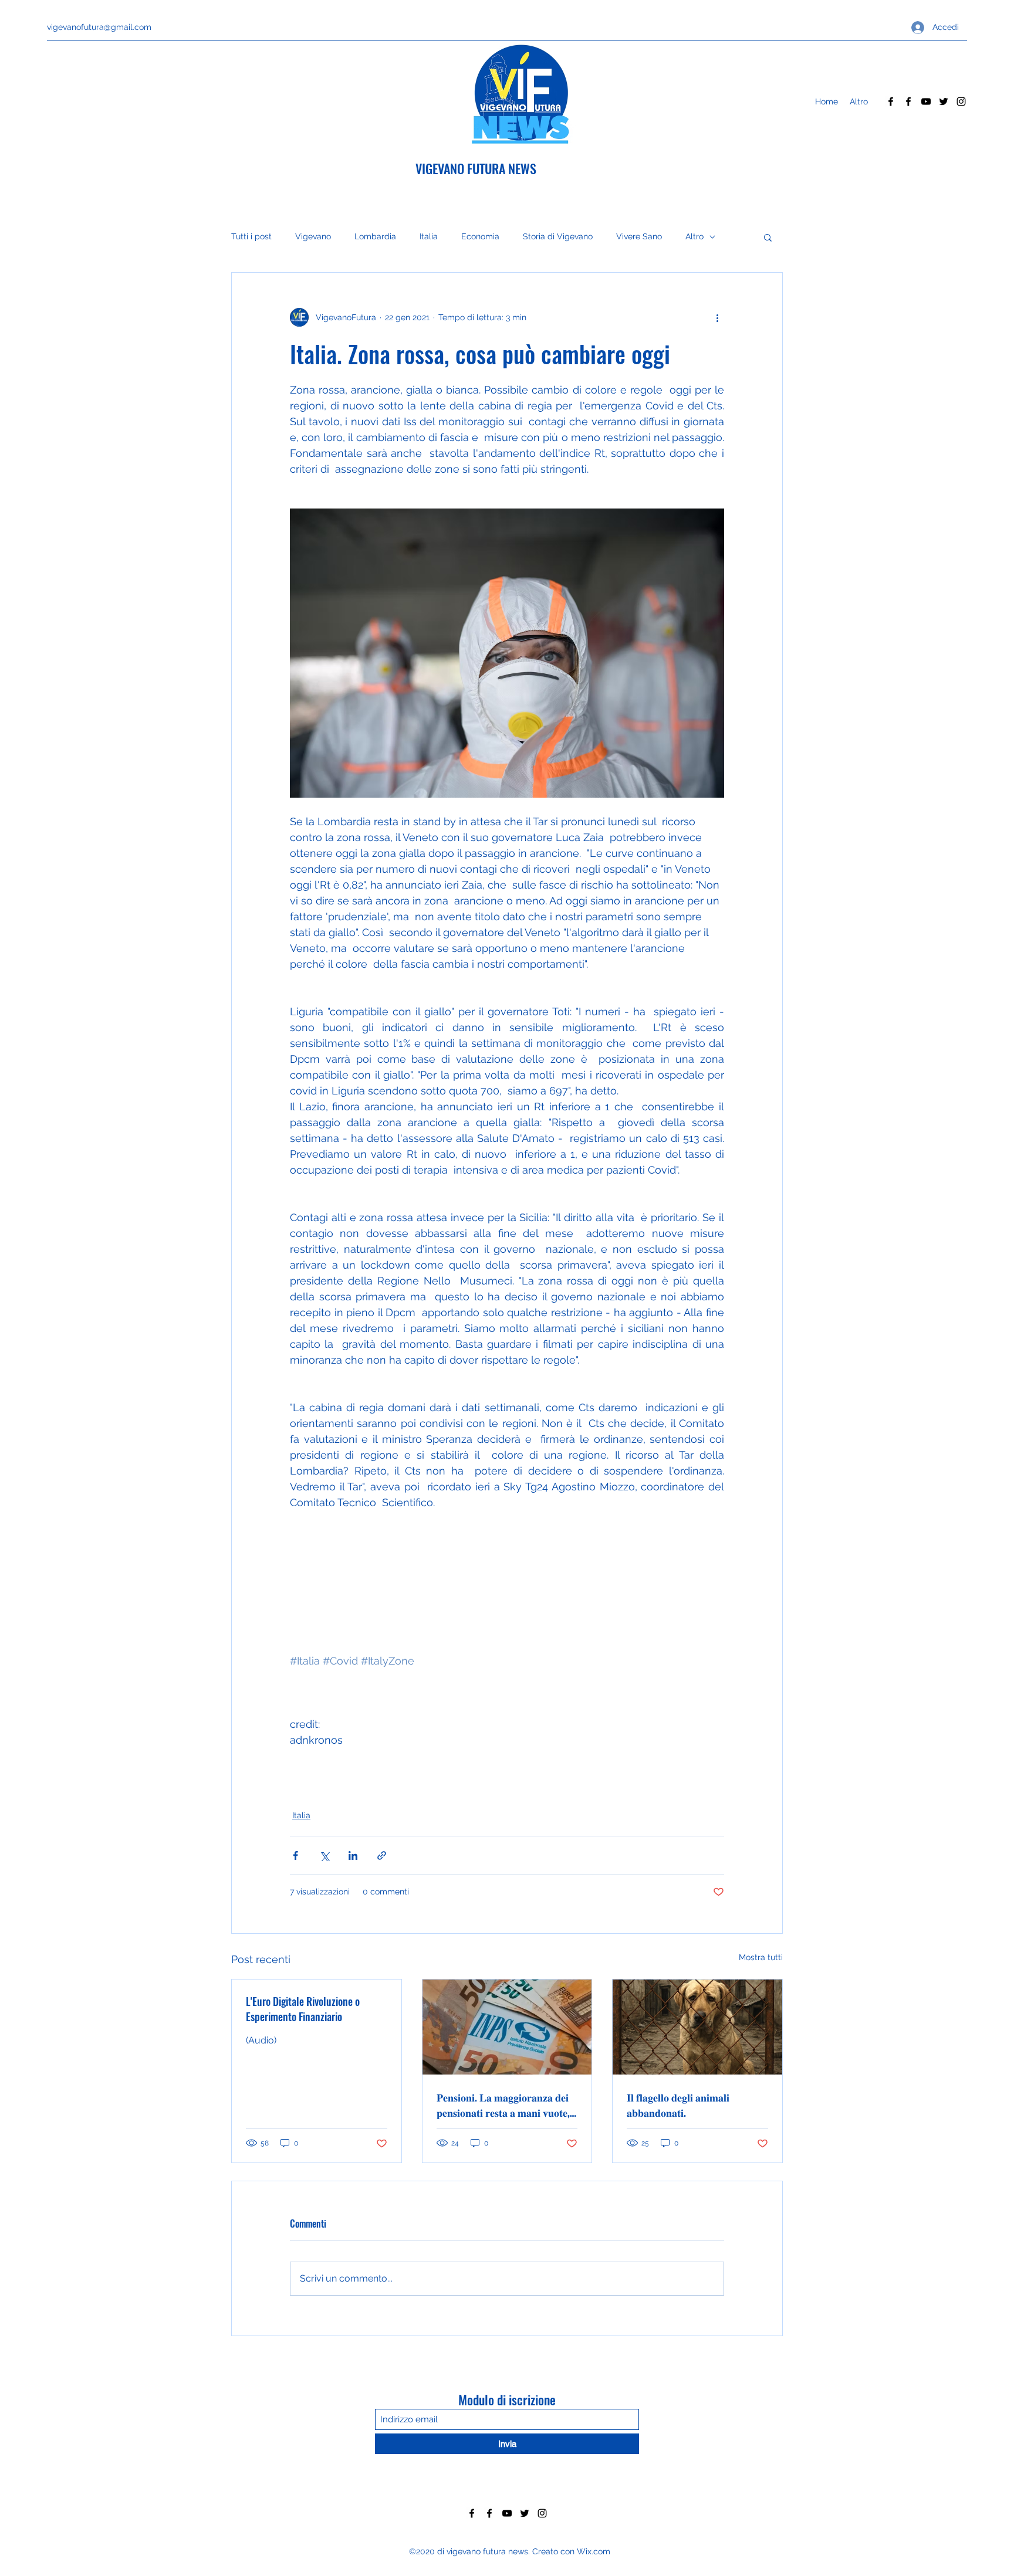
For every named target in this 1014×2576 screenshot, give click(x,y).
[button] (768, 237)
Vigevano (313, 236)
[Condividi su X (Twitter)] (324, 1855)
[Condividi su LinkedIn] (353, 1855)
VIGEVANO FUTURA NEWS (476, 168)
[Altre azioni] (717, 317)
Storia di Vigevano (558, 236)
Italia (429, 236)
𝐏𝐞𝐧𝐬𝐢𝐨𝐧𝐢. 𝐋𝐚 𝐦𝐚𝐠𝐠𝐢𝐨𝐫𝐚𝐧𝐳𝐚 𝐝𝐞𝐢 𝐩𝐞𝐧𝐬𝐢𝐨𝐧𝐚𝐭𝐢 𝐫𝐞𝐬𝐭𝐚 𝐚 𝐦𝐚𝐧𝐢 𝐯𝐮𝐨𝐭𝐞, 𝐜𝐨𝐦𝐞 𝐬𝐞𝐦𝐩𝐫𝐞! (503, 2104)
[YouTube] (926, 101)
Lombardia (375, 236)
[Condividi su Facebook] (295, 1855)
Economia (480, 236)
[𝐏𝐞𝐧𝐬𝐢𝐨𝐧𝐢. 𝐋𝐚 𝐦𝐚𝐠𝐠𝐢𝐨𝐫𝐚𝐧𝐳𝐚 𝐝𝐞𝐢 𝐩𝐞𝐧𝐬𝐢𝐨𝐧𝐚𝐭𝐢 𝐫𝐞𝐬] (507, 2027)
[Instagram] (961, 101)
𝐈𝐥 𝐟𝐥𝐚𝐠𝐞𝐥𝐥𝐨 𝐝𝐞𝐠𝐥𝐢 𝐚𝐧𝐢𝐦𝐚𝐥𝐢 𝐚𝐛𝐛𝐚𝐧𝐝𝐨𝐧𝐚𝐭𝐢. (678, 2104)
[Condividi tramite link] (382, 1855)
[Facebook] (891, 101)
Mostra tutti (761, 1957)
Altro (694, 236)
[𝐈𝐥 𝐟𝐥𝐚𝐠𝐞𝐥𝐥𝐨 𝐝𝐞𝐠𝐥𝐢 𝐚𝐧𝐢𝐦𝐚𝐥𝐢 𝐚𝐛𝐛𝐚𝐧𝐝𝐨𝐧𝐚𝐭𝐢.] (697, 2027)
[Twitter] (944, 101)
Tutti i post (251, 236)
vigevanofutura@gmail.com (99, 27)
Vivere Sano (639, 236)
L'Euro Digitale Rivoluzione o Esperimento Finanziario (303, 2009)
